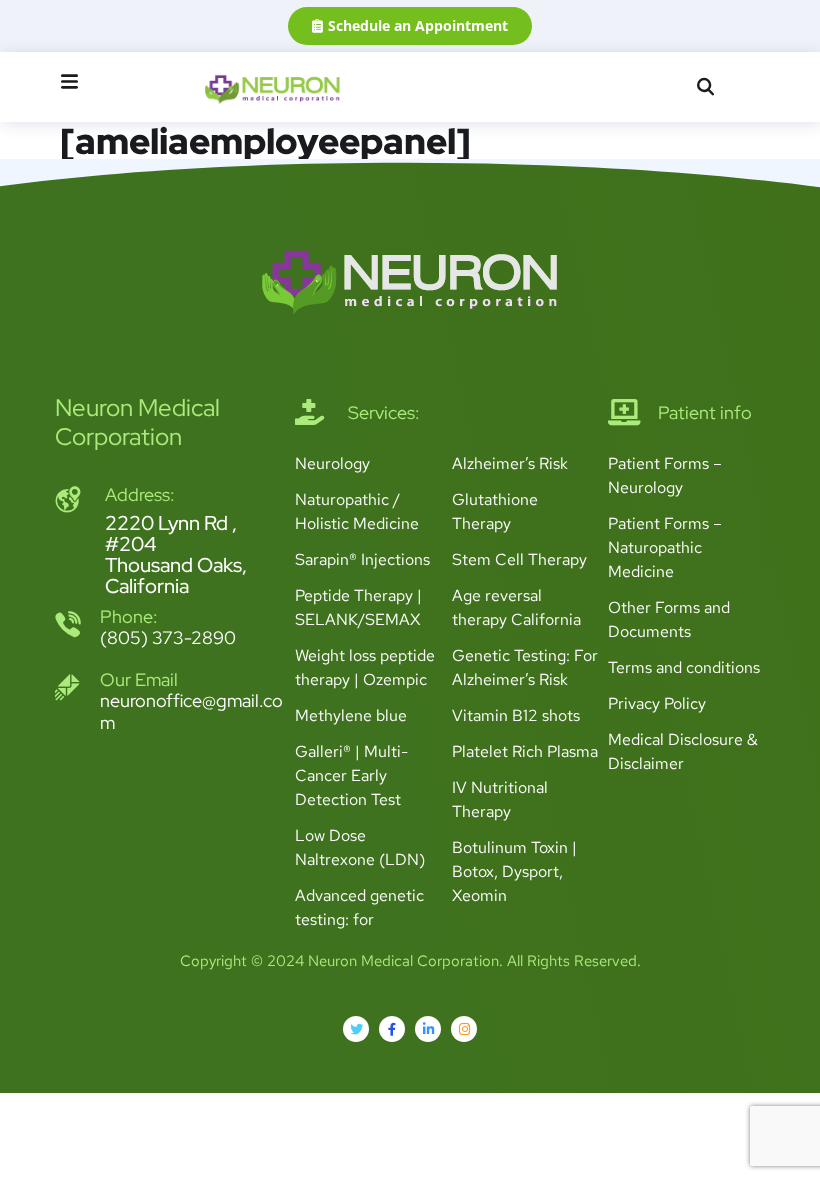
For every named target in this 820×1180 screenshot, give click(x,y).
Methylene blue (351, 715)
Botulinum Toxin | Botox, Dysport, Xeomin (514, 871)
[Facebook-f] (392, 1029)
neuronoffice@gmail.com (191, 711)
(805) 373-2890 (168, 637)
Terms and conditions (684, 667)
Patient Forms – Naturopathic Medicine (665, 547)
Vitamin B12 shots (516, 715)
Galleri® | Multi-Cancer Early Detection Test (351, 775)
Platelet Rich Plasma (525, 751)
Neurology (332, 463)
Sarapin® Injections (362, 559)
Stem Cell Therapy (519, 559)
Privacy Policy (657, 703)
